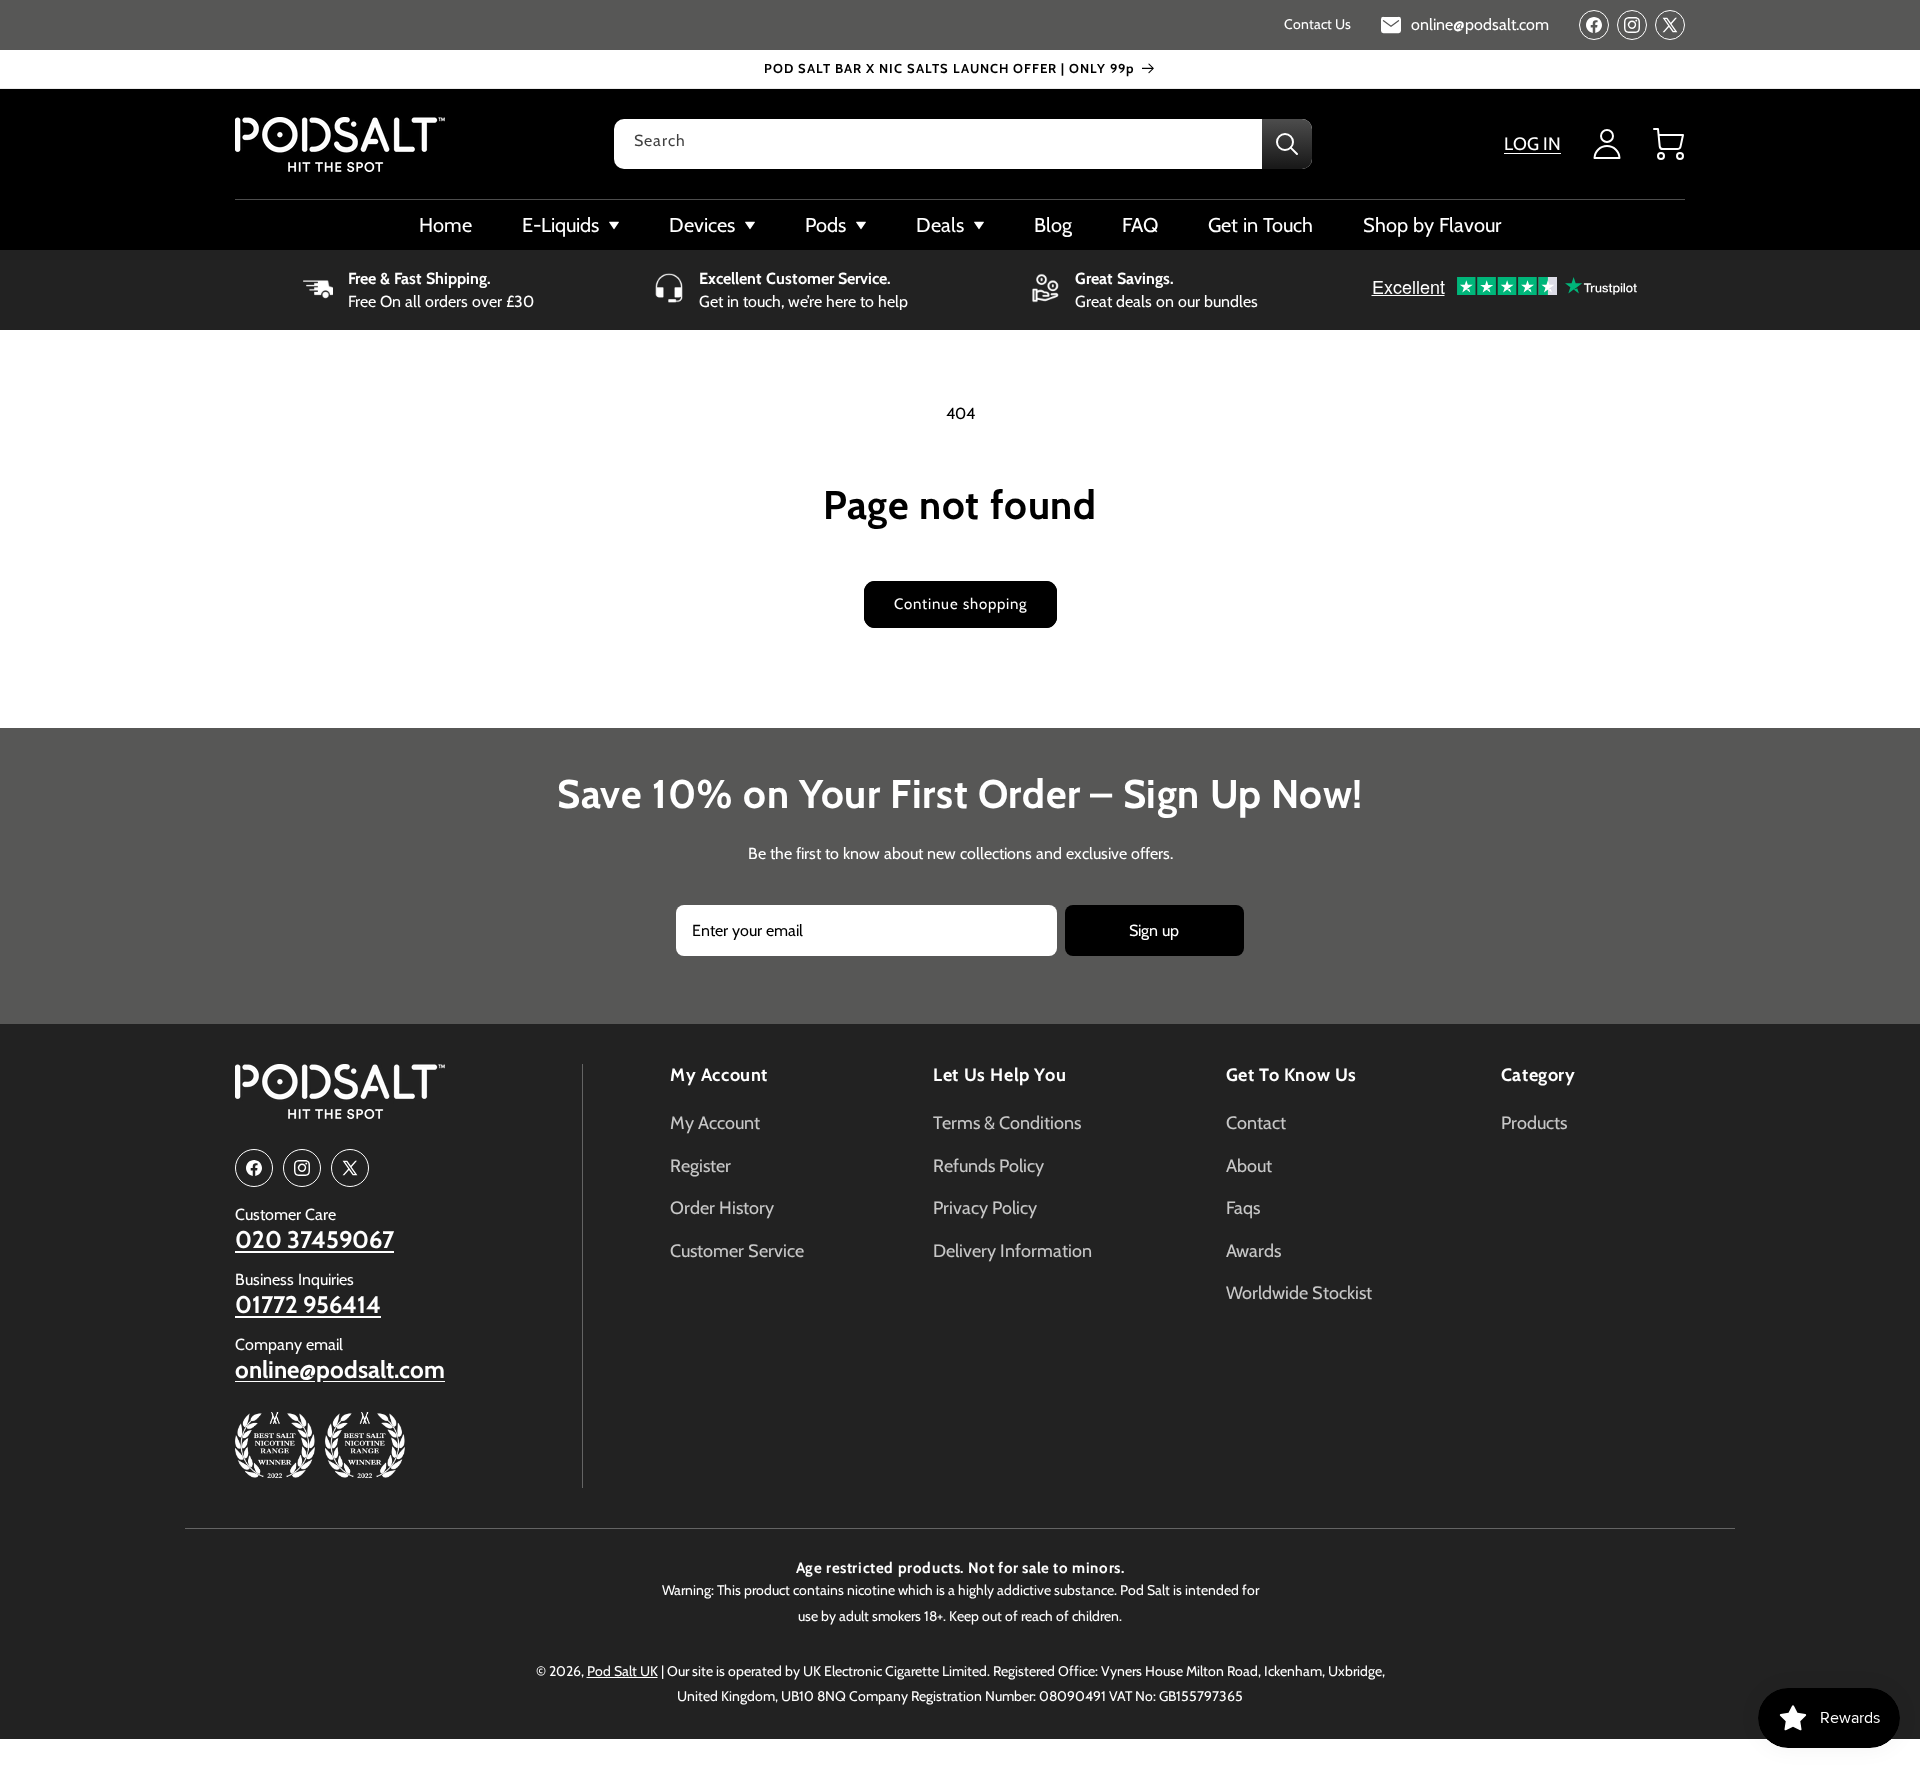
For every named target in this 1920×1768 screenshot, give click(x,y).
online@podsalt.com (340, 1370)
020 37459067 (314, 1240)
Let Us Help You (999, 1075)
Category (1538, 1075)
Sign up (1154, 930)
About (1249, 1166)
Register (700, 1166)
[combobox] (963, 144)
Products (1534, 1123)
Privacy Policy (985, 1208)
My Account (719, 1075)
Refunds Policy (988, 1166)
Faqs (1243, 1208)
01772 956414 (308, 1305)
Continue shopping (960, 604)
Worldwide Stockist (1299, 1293)
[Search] (1287, 144)
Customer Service (737, 1251)
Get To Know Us (1291, 1075)
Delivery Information (1012, 1251)
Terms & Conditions (1007, 1123)
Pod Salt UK (622, 1671)
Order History (722, 1208)
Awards (1253, 1251)
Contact (1256, 1123)
